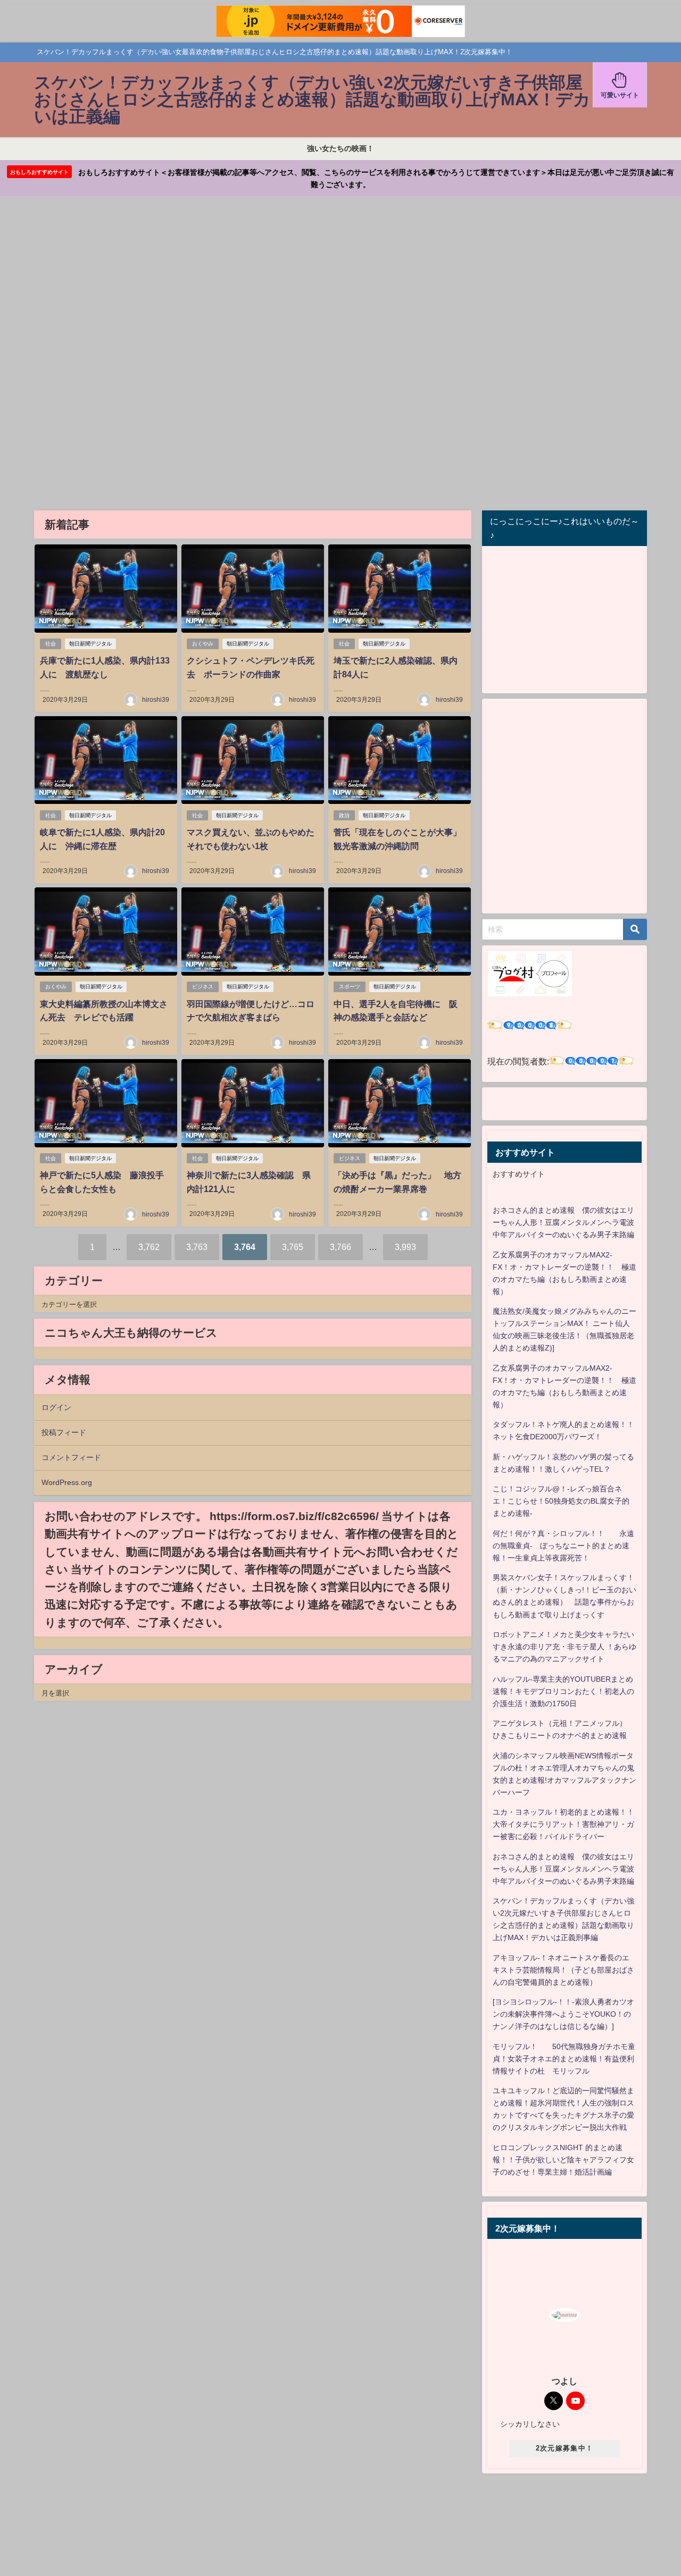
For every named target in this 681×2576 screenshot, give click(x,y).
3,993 (405, 1247)
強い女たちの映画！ (340, 148)
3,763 (197, 1247)
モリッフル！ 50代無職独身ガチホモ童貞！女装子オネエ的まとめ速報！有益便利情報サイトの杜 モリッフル (564, 2059)
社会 (51, 644)
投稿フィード (64, 1432)
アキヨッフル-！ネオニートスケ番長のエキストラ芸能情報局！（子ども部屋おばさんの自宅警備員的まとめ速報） (563, 1970)
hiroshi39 (156, 700)
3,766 (340, 1247)
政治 (344, 815)
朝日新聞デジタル (90, 644)
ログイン (56, 1407)
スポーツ (350, 987)
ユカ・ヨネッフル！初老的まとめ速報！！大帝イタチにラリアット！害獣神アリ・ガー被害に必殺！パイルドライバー (563, 1824)
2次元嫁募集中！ (564, 2448)
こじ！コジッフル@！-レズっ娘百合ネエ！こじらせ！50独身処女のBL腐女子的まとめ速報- (561, 1501)
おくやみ (203, 644)
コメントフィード (71, 1457)
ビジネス (203, 987)
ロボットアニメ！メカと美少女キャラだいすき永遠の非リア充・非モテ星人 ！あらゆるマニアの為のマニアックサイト (564, 1647)
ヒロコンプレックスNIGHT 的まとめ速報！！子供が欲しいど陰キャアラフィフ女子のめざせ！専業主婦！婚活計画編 (563, 2160)
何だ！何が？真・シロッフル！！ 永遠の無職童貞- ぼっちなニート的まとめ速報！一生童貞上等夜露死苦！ (563, 1546)
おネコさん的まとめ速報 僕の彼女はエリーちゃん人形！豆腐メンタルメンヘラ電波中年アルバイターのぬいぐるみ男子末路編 (563, 1222)
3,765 (293, 1247)
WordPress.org (67, 1482)
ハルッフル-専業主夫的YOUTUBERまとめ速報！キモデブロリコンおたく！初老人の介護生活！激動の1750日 (563, 1691)
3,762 (149, 1247)
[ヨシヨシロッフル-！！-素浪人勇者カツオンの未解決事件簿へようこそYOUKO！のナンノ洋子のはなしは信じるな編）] (563, 2014)
